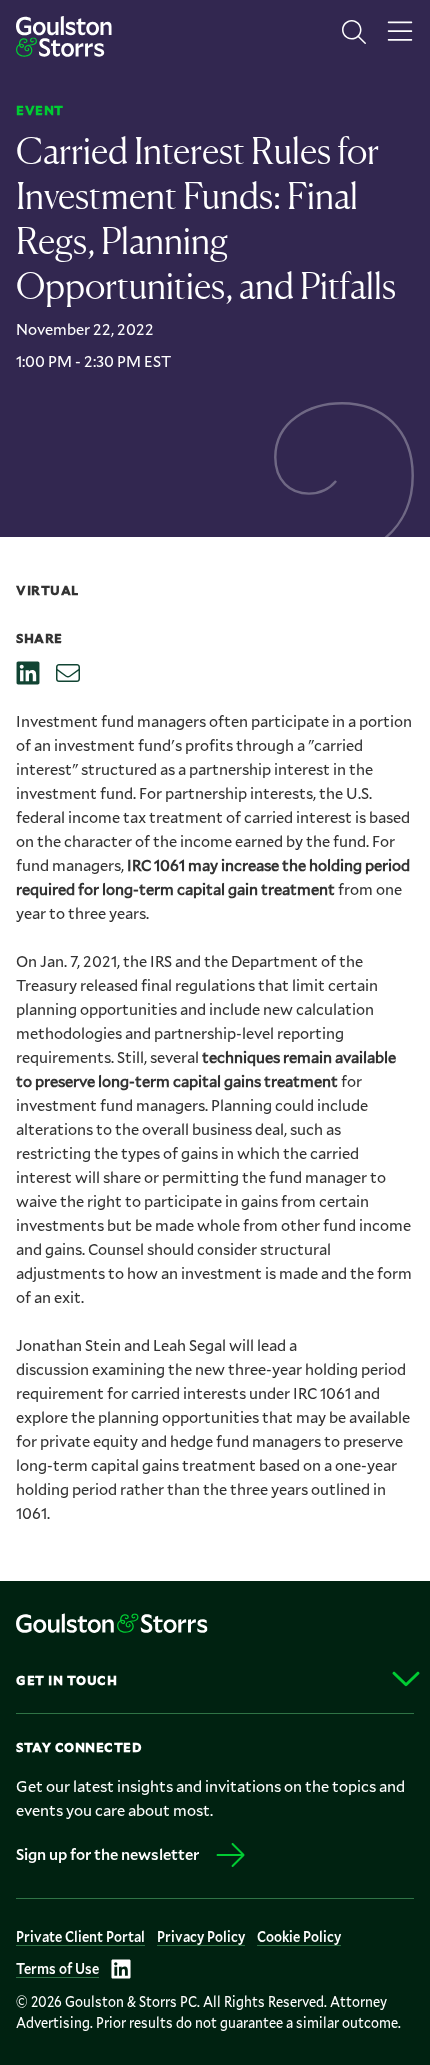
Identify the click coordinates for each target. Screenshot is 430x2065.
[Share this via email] (68, 673)
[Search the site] (354, 32)
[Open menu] (400, 32)
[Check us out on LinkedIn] (121, 1969)
